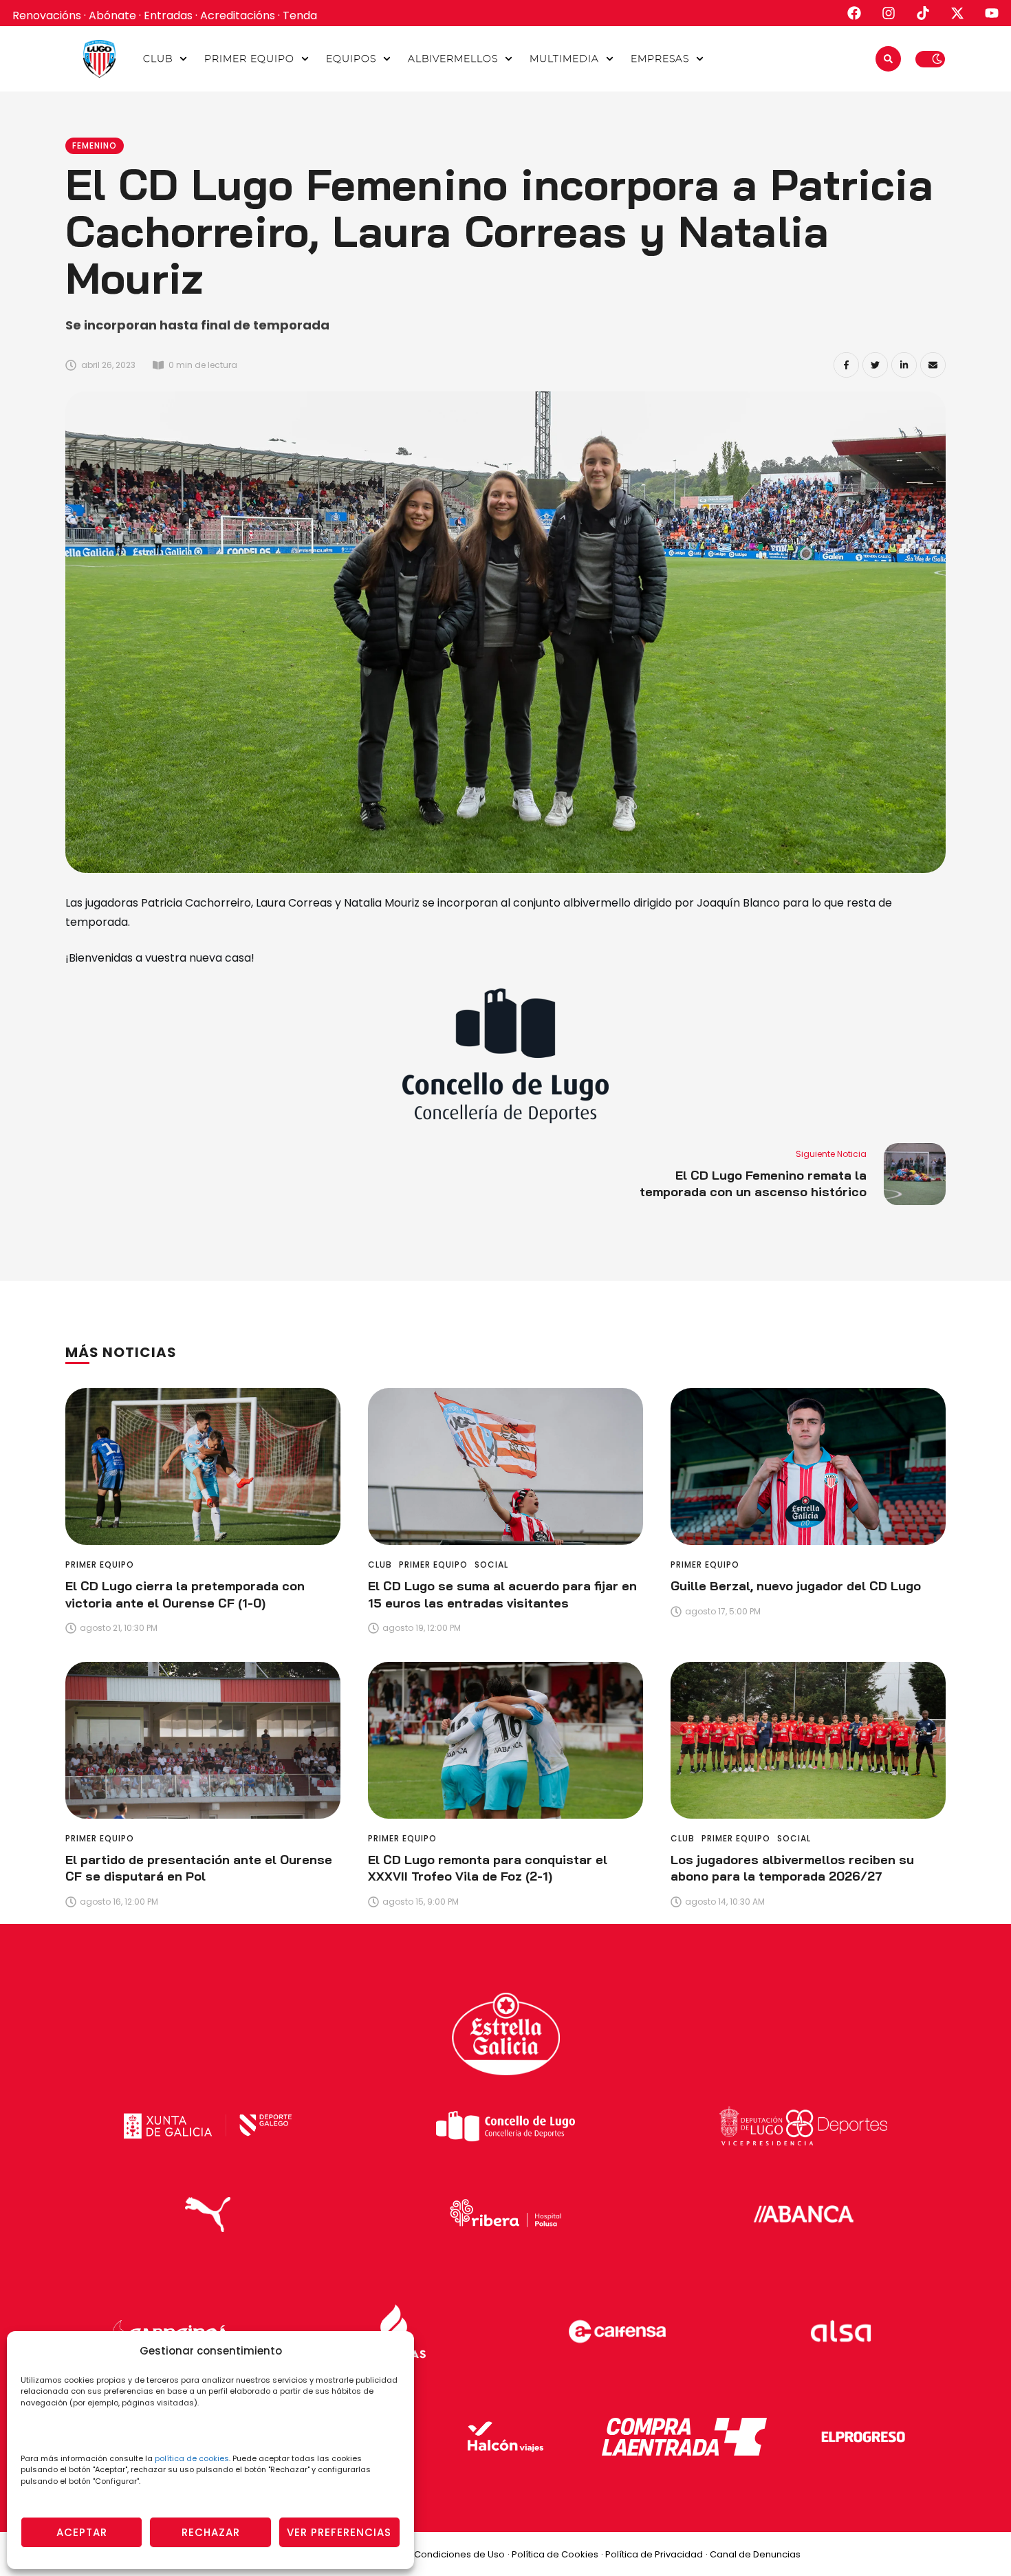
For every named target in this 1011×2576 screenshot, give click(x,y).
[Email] (933, 365)
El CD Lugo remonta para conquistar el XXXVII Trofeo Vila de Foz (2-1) (488, 1868)
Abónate (112, 15)
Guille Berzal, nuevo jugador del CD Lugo (796, 1586)
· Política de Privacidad (652, 2554)
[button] (183, 59)
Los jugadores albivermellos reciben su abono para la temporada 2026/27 (792, 1868)
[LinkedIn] (904, 365)
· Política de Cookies (553, 2554)
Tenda (300, 15)
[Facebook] (846, 365)
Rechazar (211, 2532)
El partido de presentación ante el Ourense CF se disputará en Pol (199, 1868)
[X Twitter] (875, 365)
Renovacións (47, 15)
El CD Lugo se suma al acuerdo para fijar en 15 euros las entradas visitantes (502, 1594)
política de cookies (192, 2458)
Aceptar (82, 2532)
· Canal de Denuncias (753, 2554)
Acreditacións (238, 15)
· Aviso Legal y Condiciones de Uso (428, 2554)
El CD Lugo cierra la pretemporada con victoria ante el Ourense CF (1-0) (185, 1594)
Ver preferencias (339, 2532)
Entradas (168, 15)
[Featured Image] (203, 1466)
